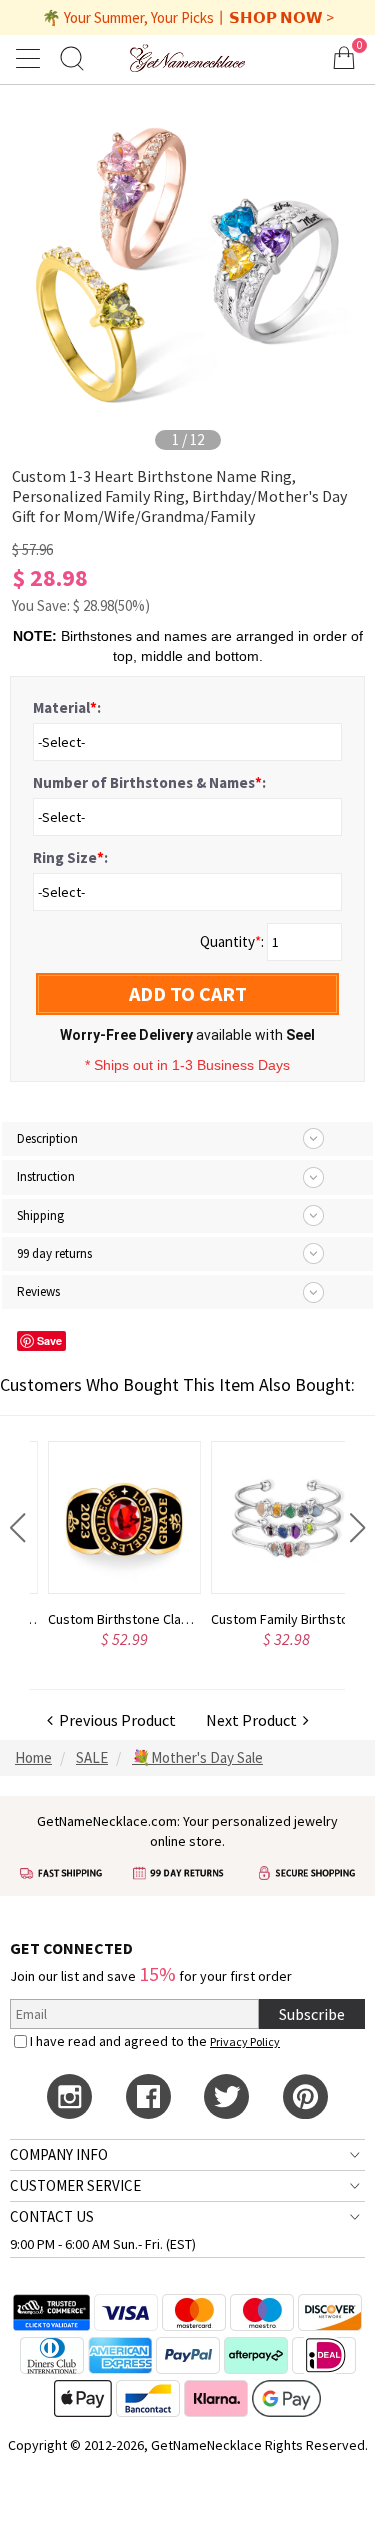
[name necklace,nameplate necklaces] (187, 57)
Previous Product (114, 1720)
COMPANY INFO (59, 2154)
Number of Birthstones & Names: (149, 782)
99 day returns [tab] (54, 1253)
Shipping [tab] (40, 1215)
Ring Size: (70, 857)
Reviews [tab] (38, 1291)
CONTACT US (52, 2216)
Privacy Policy (245, 2041)
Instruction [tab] (46, 1176)
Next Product (254, 1720)
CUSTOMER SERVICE (75, 2185)
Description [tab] (47, 1138)
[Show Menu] (31, 58)
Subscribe (312, 2014)
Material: (67, 707)
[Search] (72, 57)
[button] (17, 1528)
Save (49, 1340)
